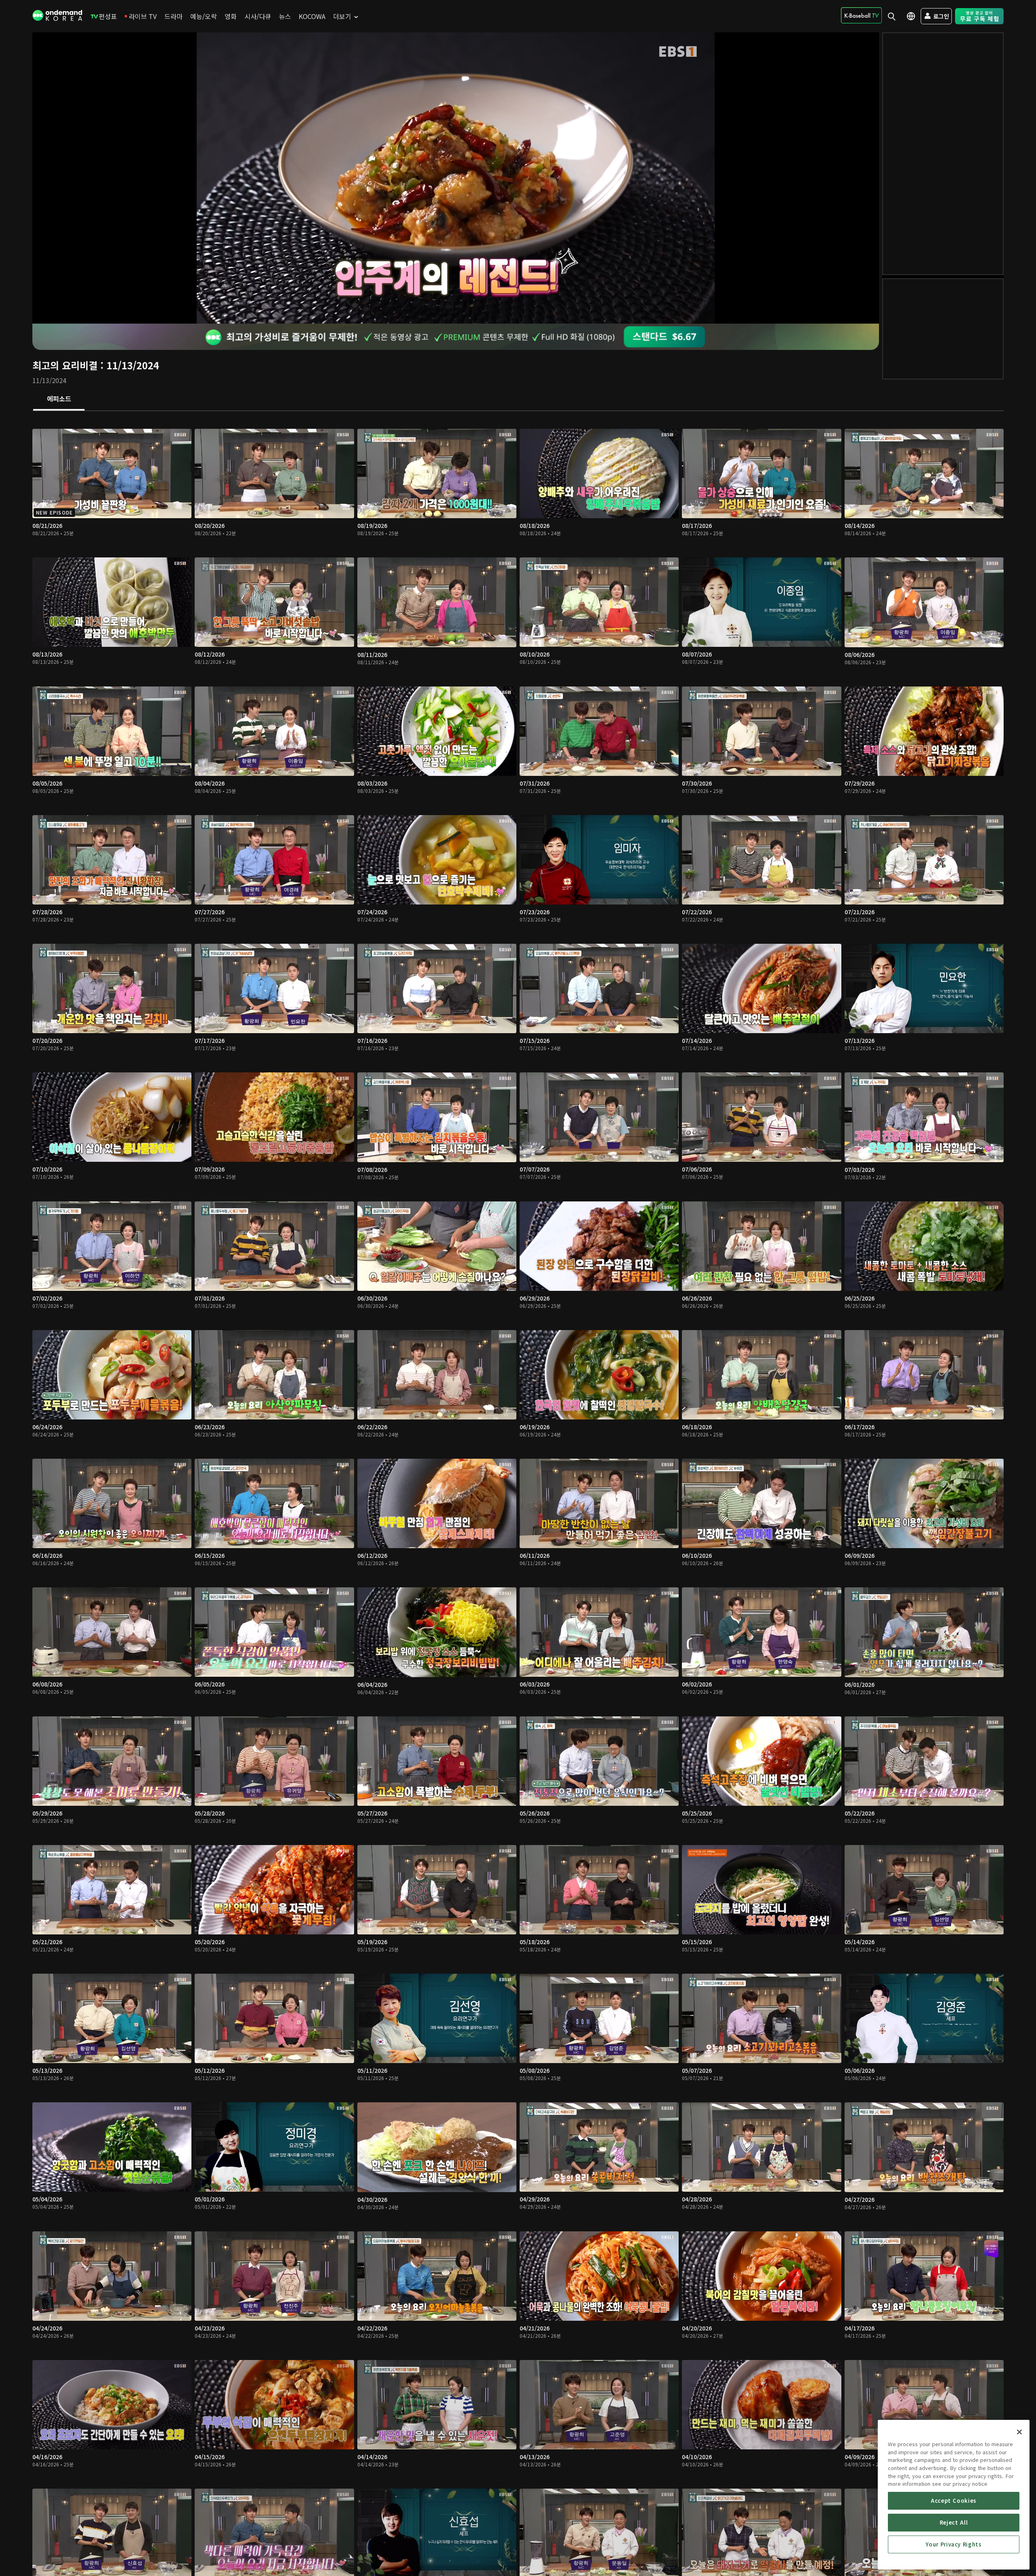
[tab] (59, 399)
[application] (456, 178)
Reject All (954, 2522)
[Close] (1019, 2432)
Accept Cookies (954, 2501)
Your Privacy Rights (953, 2544)
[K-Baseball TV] (861, 15)
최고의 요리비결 (65, 365)
